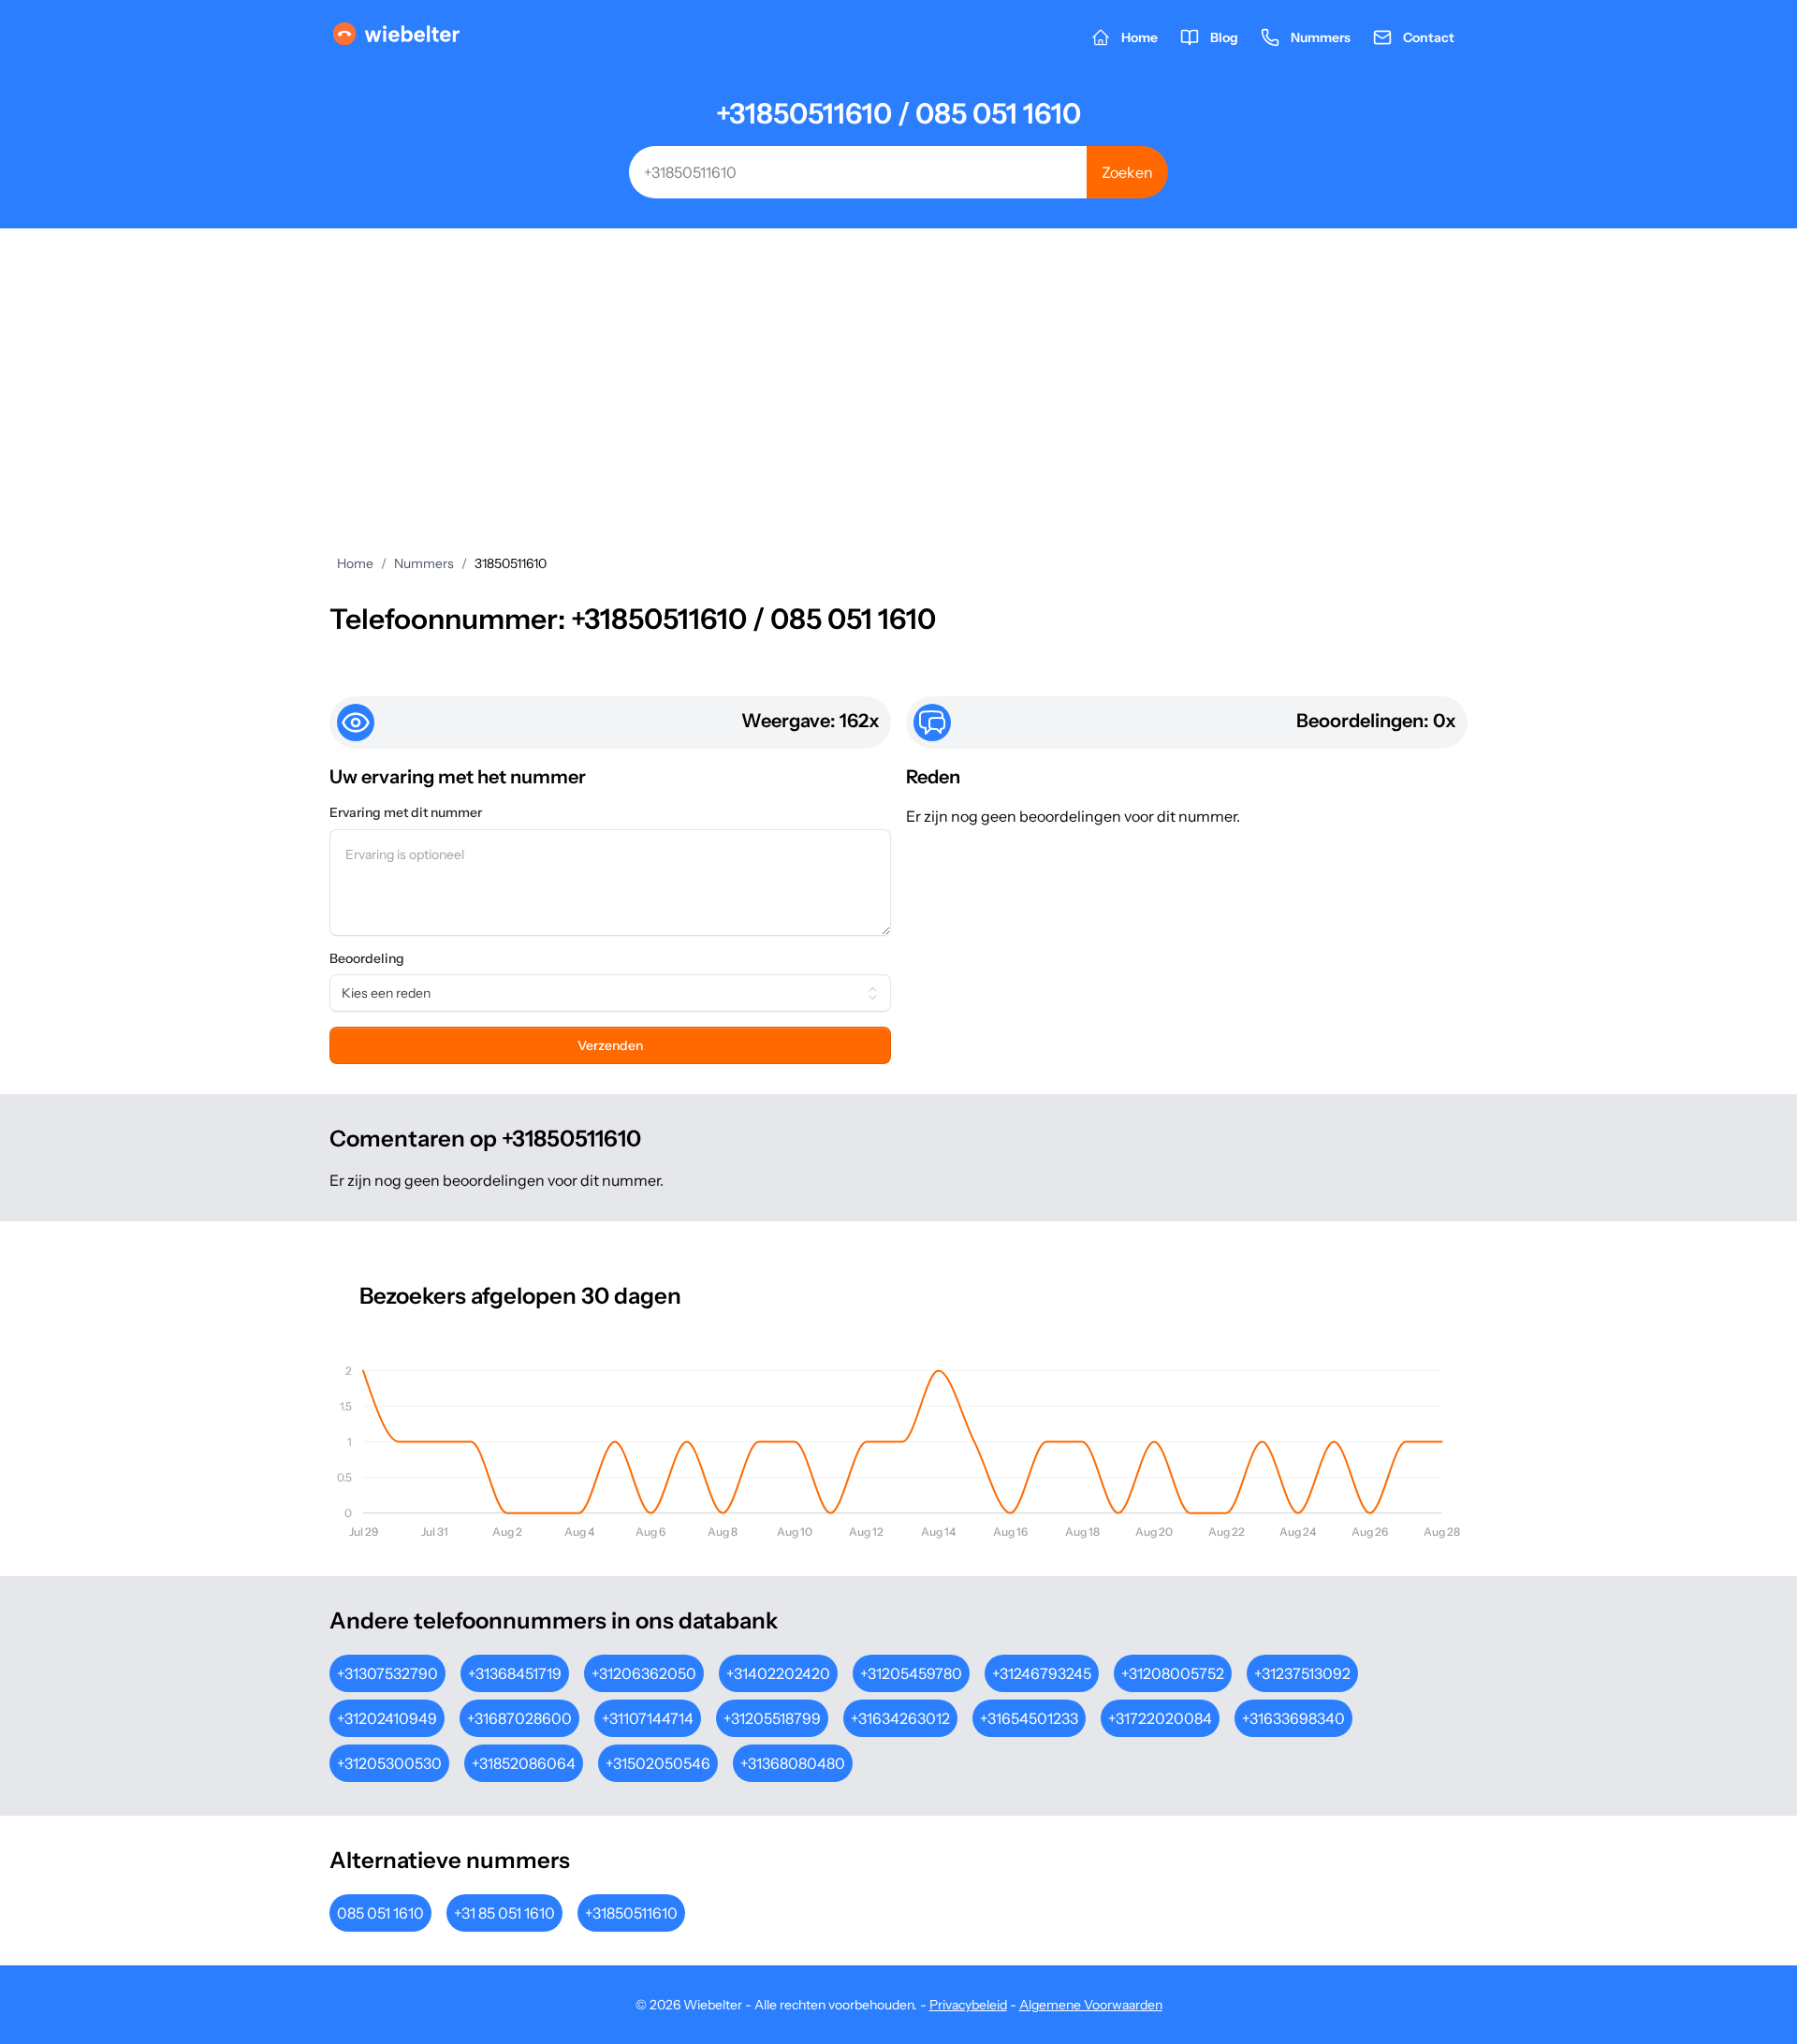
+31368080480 (793, 1763)
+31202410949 (387, 1718)
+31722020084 (1160, 1718)
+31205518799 (772, 1718)
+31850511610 (631, 1913)
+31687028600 (519, 1718)
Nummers (424, 563)
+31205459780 (911, 1673)
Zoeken (1127, 172)
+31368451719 (515, 1673)
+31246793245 (1042, 1673)
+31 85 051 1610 (504, 1913)
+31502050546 (658, 1763)
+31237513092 (1302, 1673)
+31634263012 (900, 1718)
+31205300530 (389, 1763)
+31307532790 (387, 1673)
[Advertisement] (898, 369)
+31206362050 (644, 1673)
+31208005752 (1173, 1673)
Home (355, 563)
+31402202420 (778, 1673)
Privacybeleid (968, 2005)
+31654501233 (1029, 1718)
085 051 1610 (380, 1913)
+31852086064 (524, 1763)
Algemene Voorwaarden (1091, 2005)
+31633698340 (1293, 1718)
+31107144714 (648, 1718)
